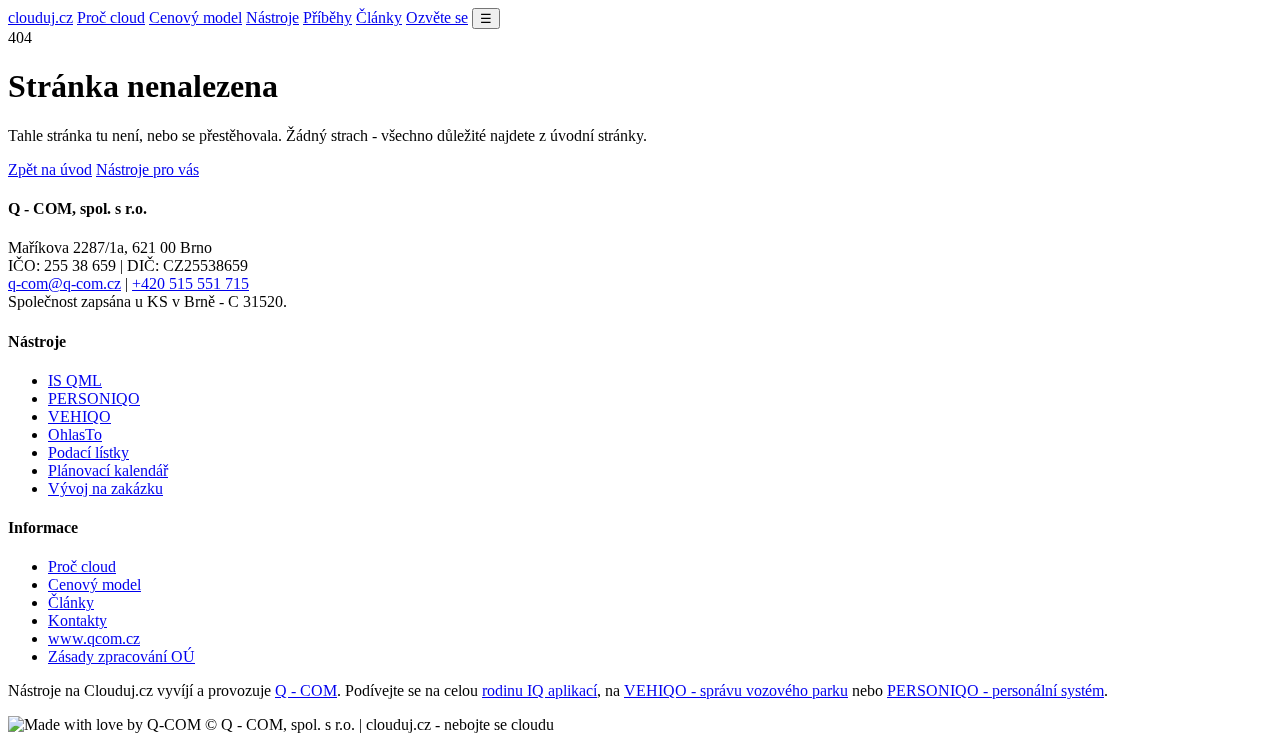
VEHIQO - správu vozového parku (736, 690)
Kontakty (77, 620)
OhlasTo (75, 434)
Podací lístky (88, 452)
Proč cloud (111, 17)
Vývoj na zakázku (105, 488)
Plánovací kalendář (108, 470)
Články (379, 17)
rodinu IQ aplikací (539, 690)
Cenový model (195, 17)
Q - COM (306, 690)
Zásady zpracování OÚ (121, 656)
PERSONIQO (94, 398)
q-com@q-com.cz (64, 283)
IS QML (75, 380)
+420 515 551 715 (190, 283)
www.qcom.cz (94, 638)
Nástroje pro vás (147, 169)
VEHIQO (79, 416)
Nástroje (272, 17)
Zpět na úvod (50, 169)
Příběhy (327, 17)
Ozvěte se (437, 17)
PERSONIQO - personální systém (995, 690)
